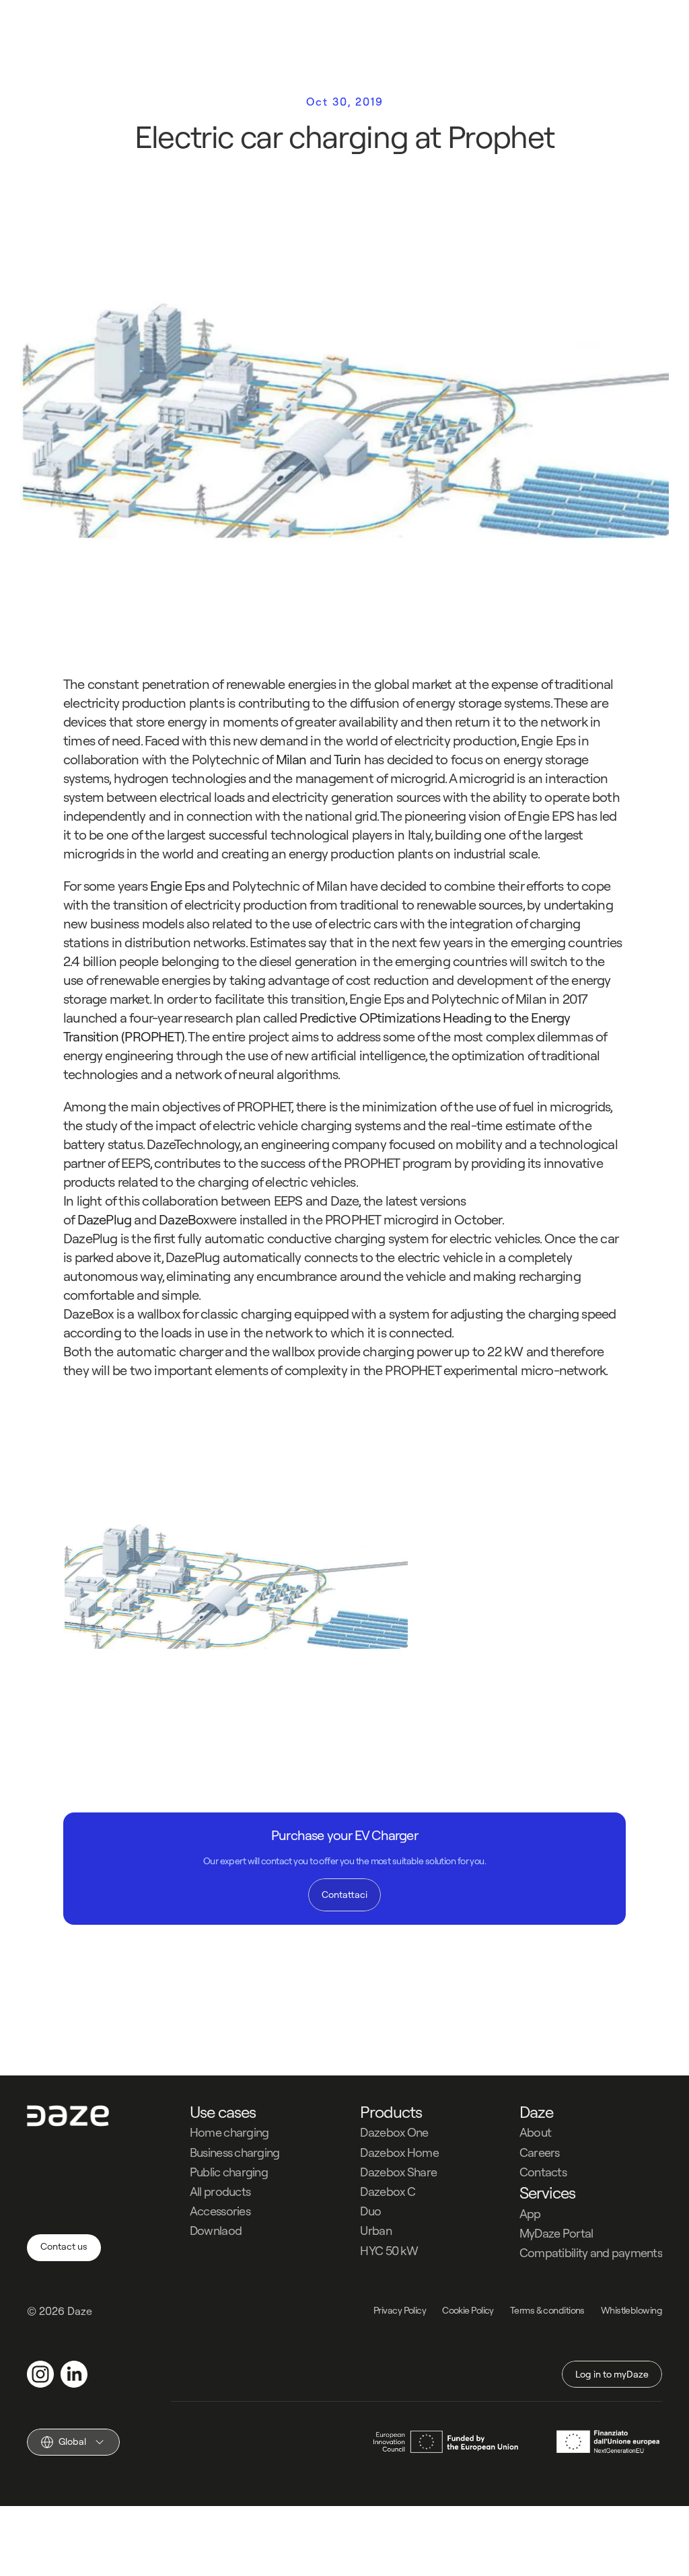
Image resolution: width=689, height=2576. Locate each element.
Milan (289, 759)
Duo (370, 2211)
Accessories (220, 2211)
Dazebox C (388, 2192)
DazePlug (103, 1219)
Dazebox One (394, 2132)
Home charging (229, 2132)
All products (220, 2192)
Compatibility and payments (591, 2253)
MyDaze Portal (556, 2233)
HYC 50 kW (389, 2251)
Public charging (229, 2172)
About (535, 2132)
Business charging (235, 2152)
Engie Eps (176, 886)
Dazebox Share (398, 2172)
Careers (540, 2152)
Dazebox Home (399, 2152)
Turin (349, 759)
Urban (375, 2231)
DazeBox (183, 1219)
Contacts (543, 2172)
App (530, 2214)
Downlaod (216, 2231)
